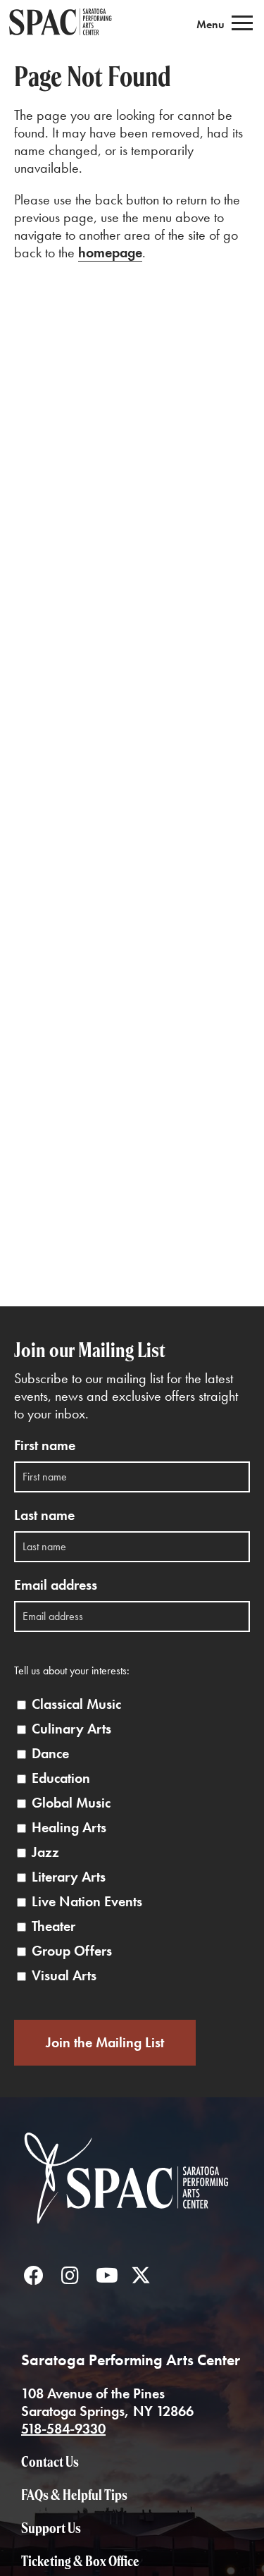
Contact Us (50, 2461)
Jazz (45, 1852)
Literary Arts (69, 1877)
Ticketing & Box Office (80, 2561)
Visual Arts (64, 1976)
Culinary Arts (71, 1729)
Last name (44, 1515)
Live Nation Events (87, 1902)
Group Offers (72, 1951)
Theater (54, 1926)
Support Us (51, 2528)
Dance (50, 1754)
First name (45, 1446)
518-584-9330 (63, 2429)
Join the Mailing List (105, 2042)
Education (61, 1778)
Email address (56, 1585)
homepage (110, 252)
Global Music (71, 1803)
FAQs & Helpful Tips (74, 2495)
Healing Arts (69, 1828)
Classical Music (76, 1704)
